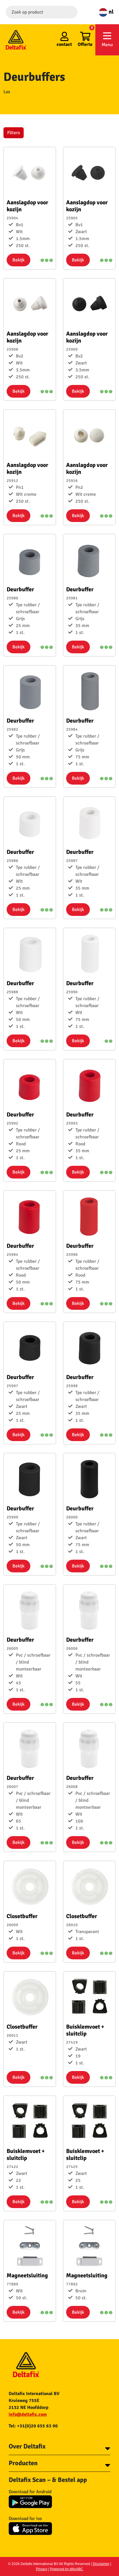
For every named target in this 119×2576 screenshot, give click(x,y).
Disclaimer (101, 2564)
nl (110, 12)
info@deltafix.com (28, 2414)
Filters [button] (14, 133)
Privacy (42, 2569)
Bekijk (18, 260)
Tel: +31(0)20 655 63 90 (33, 2426)
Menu (107, 45)
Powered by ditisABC (67, 2569)
